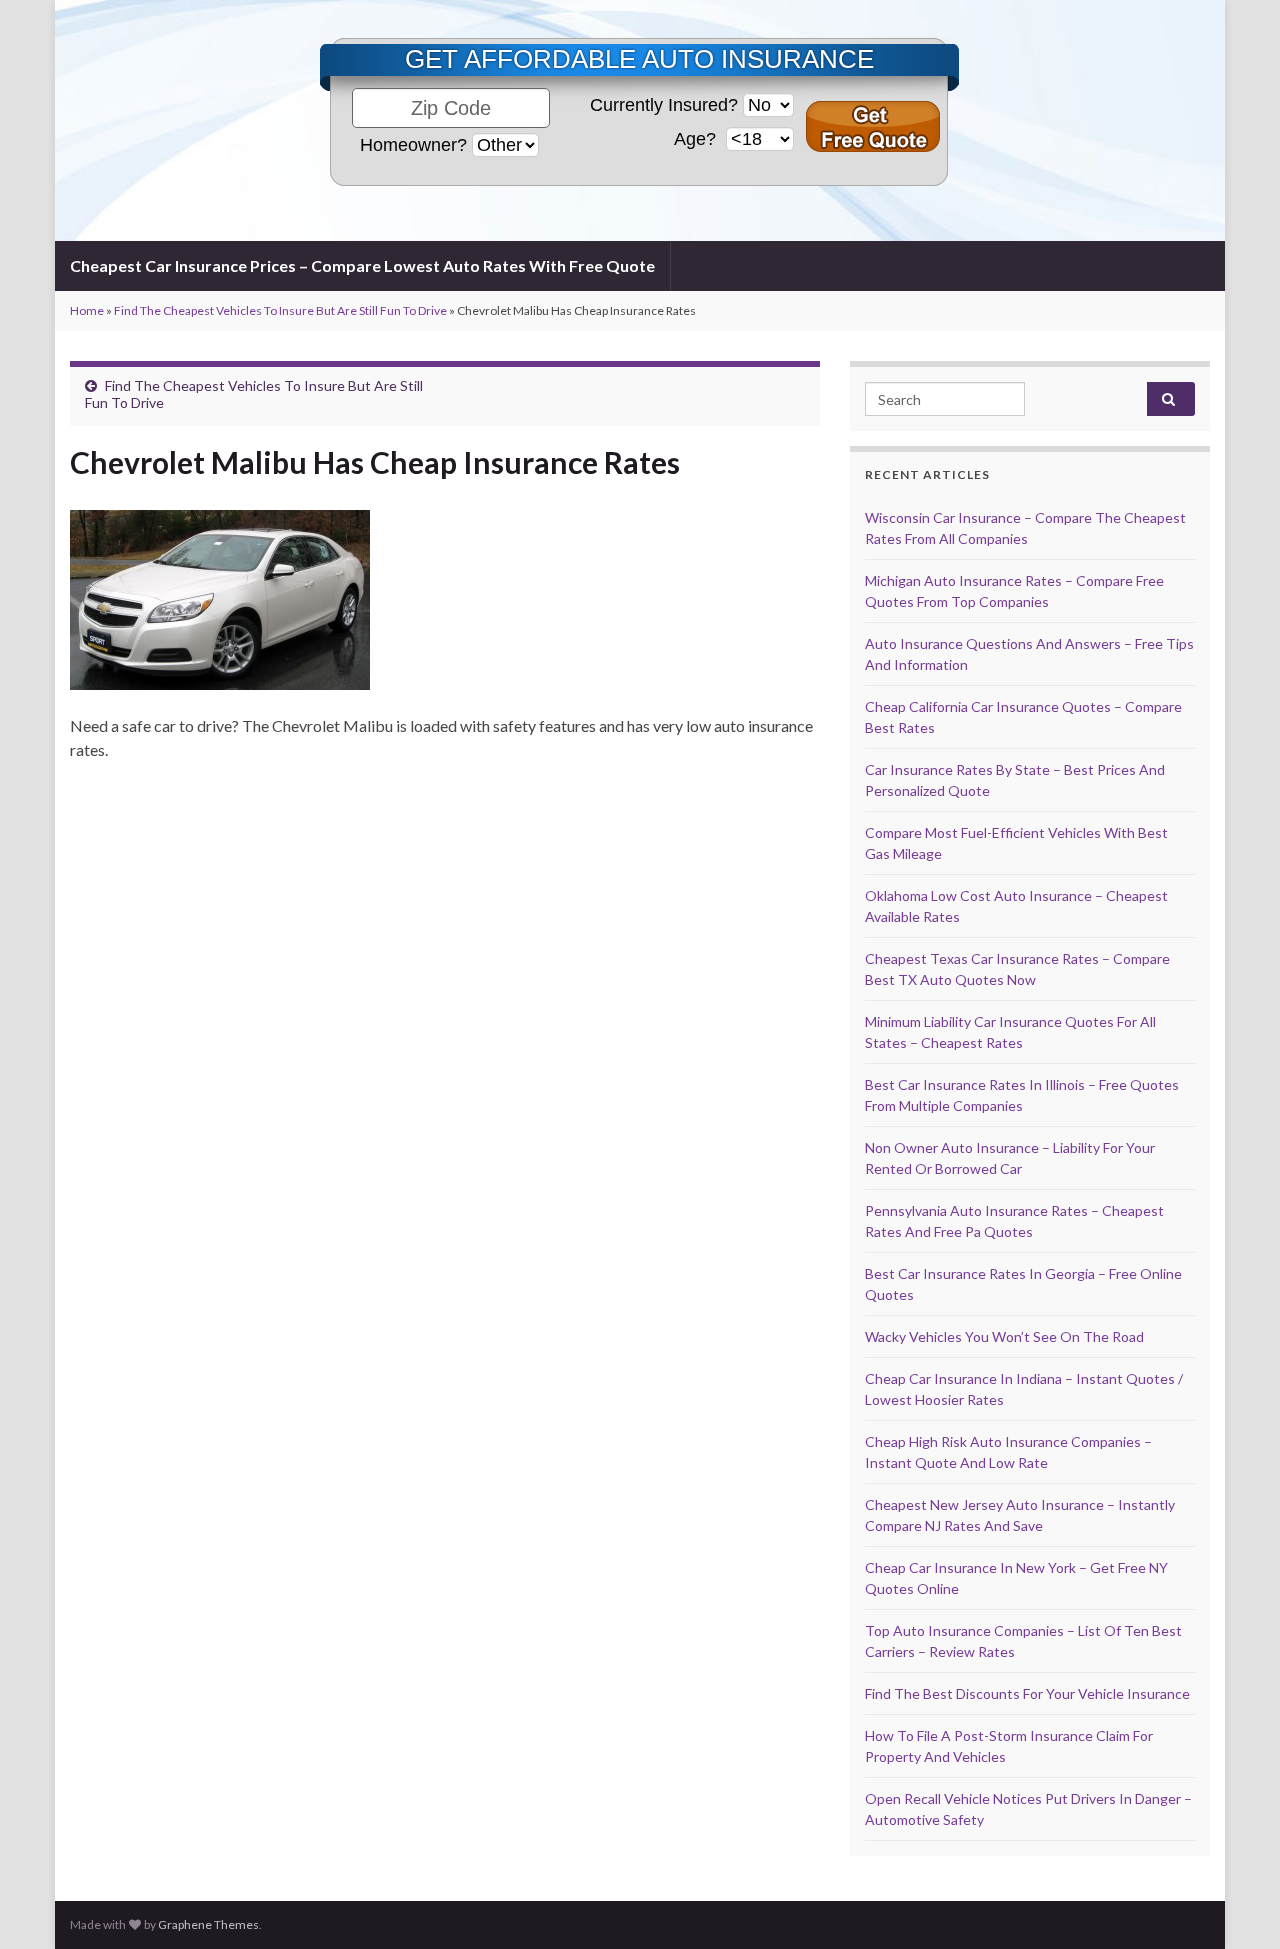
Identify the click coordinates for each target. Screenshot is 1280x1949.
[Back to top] (1235, 1904)
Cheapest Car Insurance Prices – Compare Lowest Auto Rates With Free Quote (362, 265)
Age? (697, 139)
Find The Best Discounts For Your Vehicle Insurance (1027, 1693)
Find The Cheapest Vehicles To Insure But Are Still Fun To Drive (280, 310)
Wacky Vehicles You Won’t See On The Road (1004, 1336)
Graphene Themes (208, 1924)
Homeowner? (413, 145)
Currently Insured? (664, 105)
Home (87, 310)
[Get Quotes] (873, 126)
